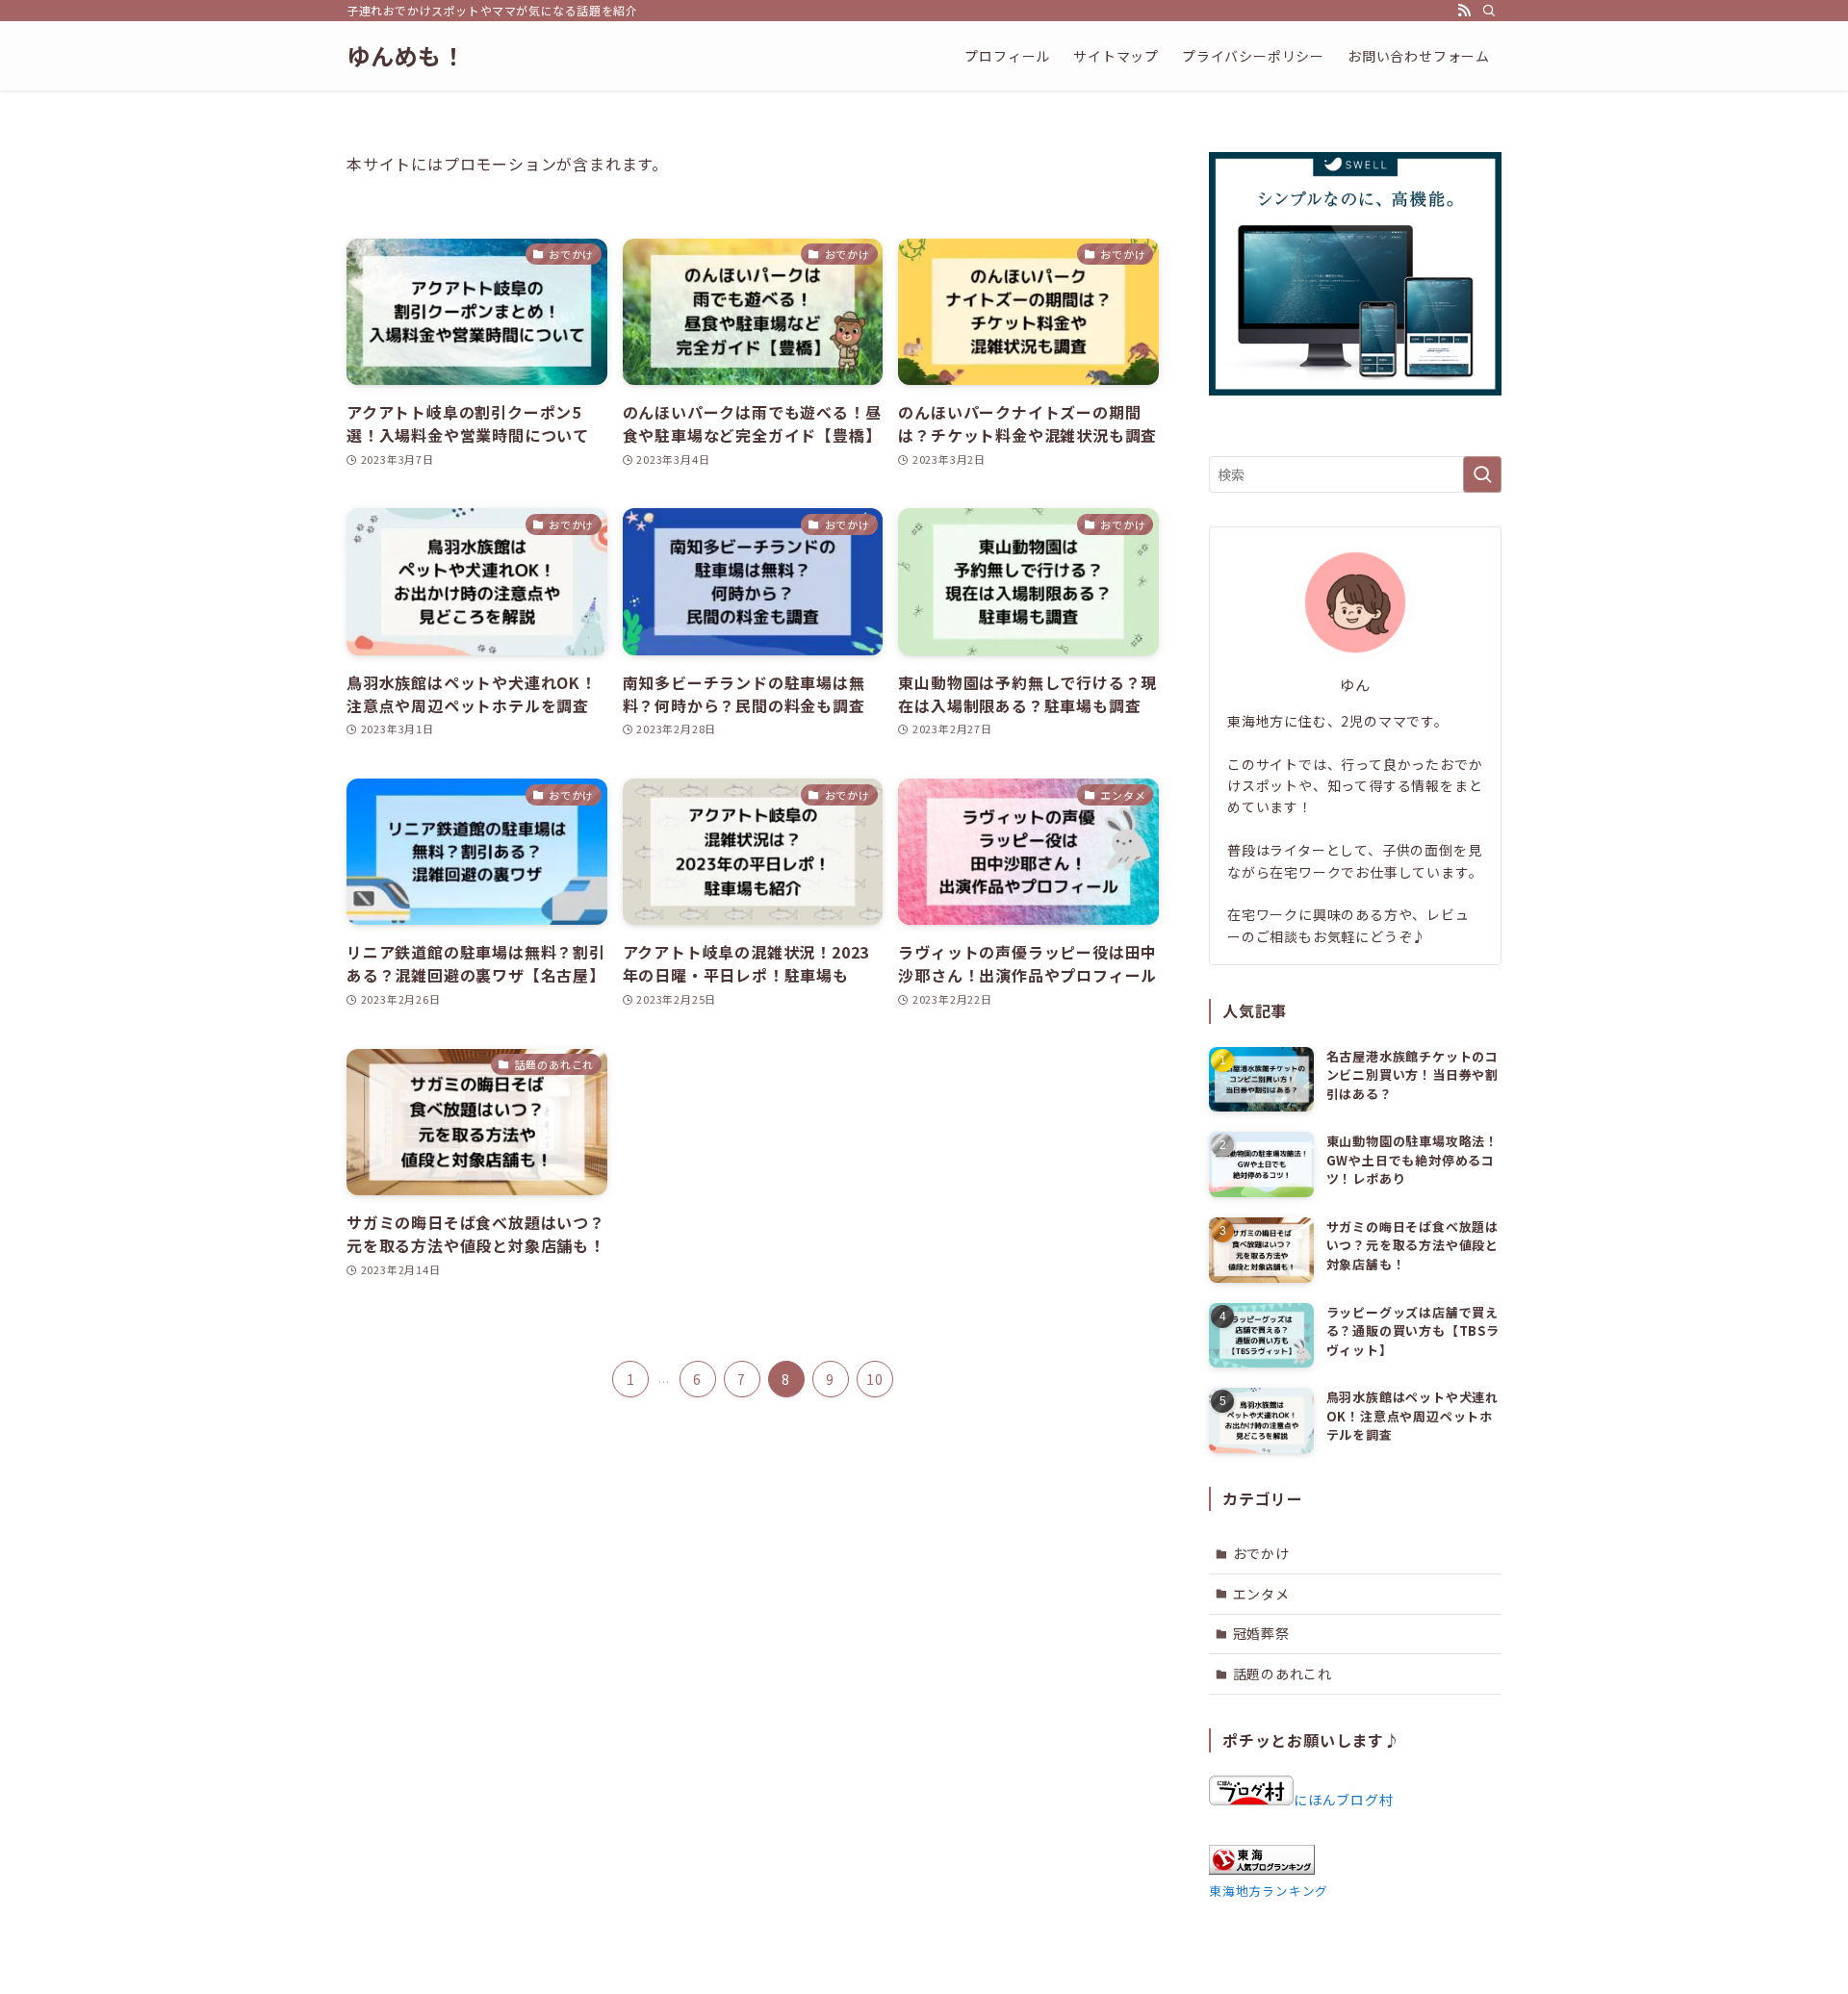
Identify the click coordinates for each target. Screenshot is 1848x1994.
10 (875, 1379)
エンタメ (1261, 1594)
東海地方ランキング (1269, 1891)
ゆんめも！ (406, 56)
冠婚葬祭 (1261, 1633)
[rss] (1464, 11)
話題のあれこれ (1283, 1674)
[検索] (1489, 11)
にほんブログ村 (1344, 1800)
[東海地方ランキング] (1262, 1869)
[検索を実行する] (1482, 474)
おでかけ (1261, 1553)
